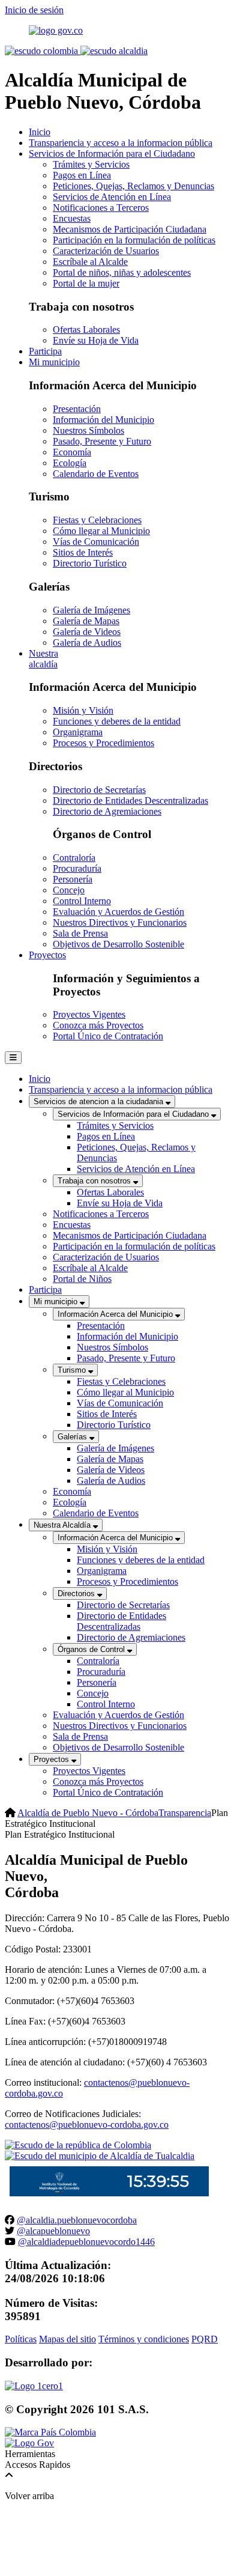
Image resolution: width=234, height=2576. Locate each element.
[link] (34, 2386)
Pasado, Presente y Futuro (102, 441)
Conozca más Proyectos (98, 1025)
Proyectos (47, 955)
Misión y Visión (83, 710)
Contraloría (74, 858)
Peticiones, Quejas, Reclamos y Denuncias (133, 186)
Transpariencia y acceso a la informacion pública (121, 143)
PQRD (205, 2339)
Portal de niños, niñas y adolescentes (122, 272)
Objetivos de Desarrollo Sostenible (118, 944)
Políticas (21, 2339)
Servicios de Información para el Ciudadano (112, 153)
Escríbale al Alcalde (90, 262)
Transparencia (185, 1813)
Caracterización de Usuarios (106, 251)
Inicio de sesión (34, 10)
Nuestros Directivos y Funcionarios (120, 922)
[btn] (13, 1058)
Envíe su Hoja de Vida (96, 340)
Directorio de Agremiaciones (107, 811)
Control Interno (82, 901)
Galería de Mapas (86, 621)
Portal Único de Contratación (108, 1036)
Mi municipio (54, 362)
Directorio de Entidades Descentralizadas (130, 800)
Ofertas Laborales (86, 330)
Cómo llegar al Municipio (101, 531)
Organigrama (78, 732)
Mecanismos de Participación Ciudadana (130, 229)
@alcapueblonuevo (53, 2231)
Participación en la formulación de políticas (134, 240)
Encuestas (72, 218)
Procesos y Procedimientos (103, 743)
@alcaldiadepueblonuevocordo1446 (86, 2242)
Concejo (69, 890)
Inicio (40, 132)
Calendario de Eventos (96, 474)
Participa (45, 351)
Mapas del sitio (67, 2339)
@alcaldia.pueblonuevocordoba (77, 2220)
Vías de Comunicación (96, 542)
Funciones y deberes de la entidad (117, 721)
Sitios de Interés (83, 552)
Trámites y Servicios (91, 164)
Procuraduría (77, 868)
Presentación (77, 409)
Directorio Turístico (90, 563)
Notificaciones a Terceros (101, 208)
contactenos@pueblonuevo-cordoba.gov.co (87, 2125)
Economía (72, 452)
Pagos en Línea (82, 175)
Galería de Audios (87, 642)
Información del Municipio (103, 420)
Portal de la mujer (86, 283)
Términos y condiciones (144, 2339)
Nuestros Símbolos (88, 430)
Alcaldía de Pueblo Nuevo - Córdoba (88, 1813)
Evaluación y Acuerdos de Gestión (118, 912)
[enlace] (56, 30)
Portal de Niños (82, 1279)
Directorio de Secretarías (99, 790)
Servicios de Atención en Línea (112, 197)
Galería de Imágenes (91, 610)
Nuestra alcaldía (43, 659)
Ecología (70, 463)
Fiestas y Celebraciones (97, 520)
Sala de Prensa (80, 933)
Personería (73, 879)
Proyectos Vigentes (89, 1014)
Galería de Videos (87, 632)
